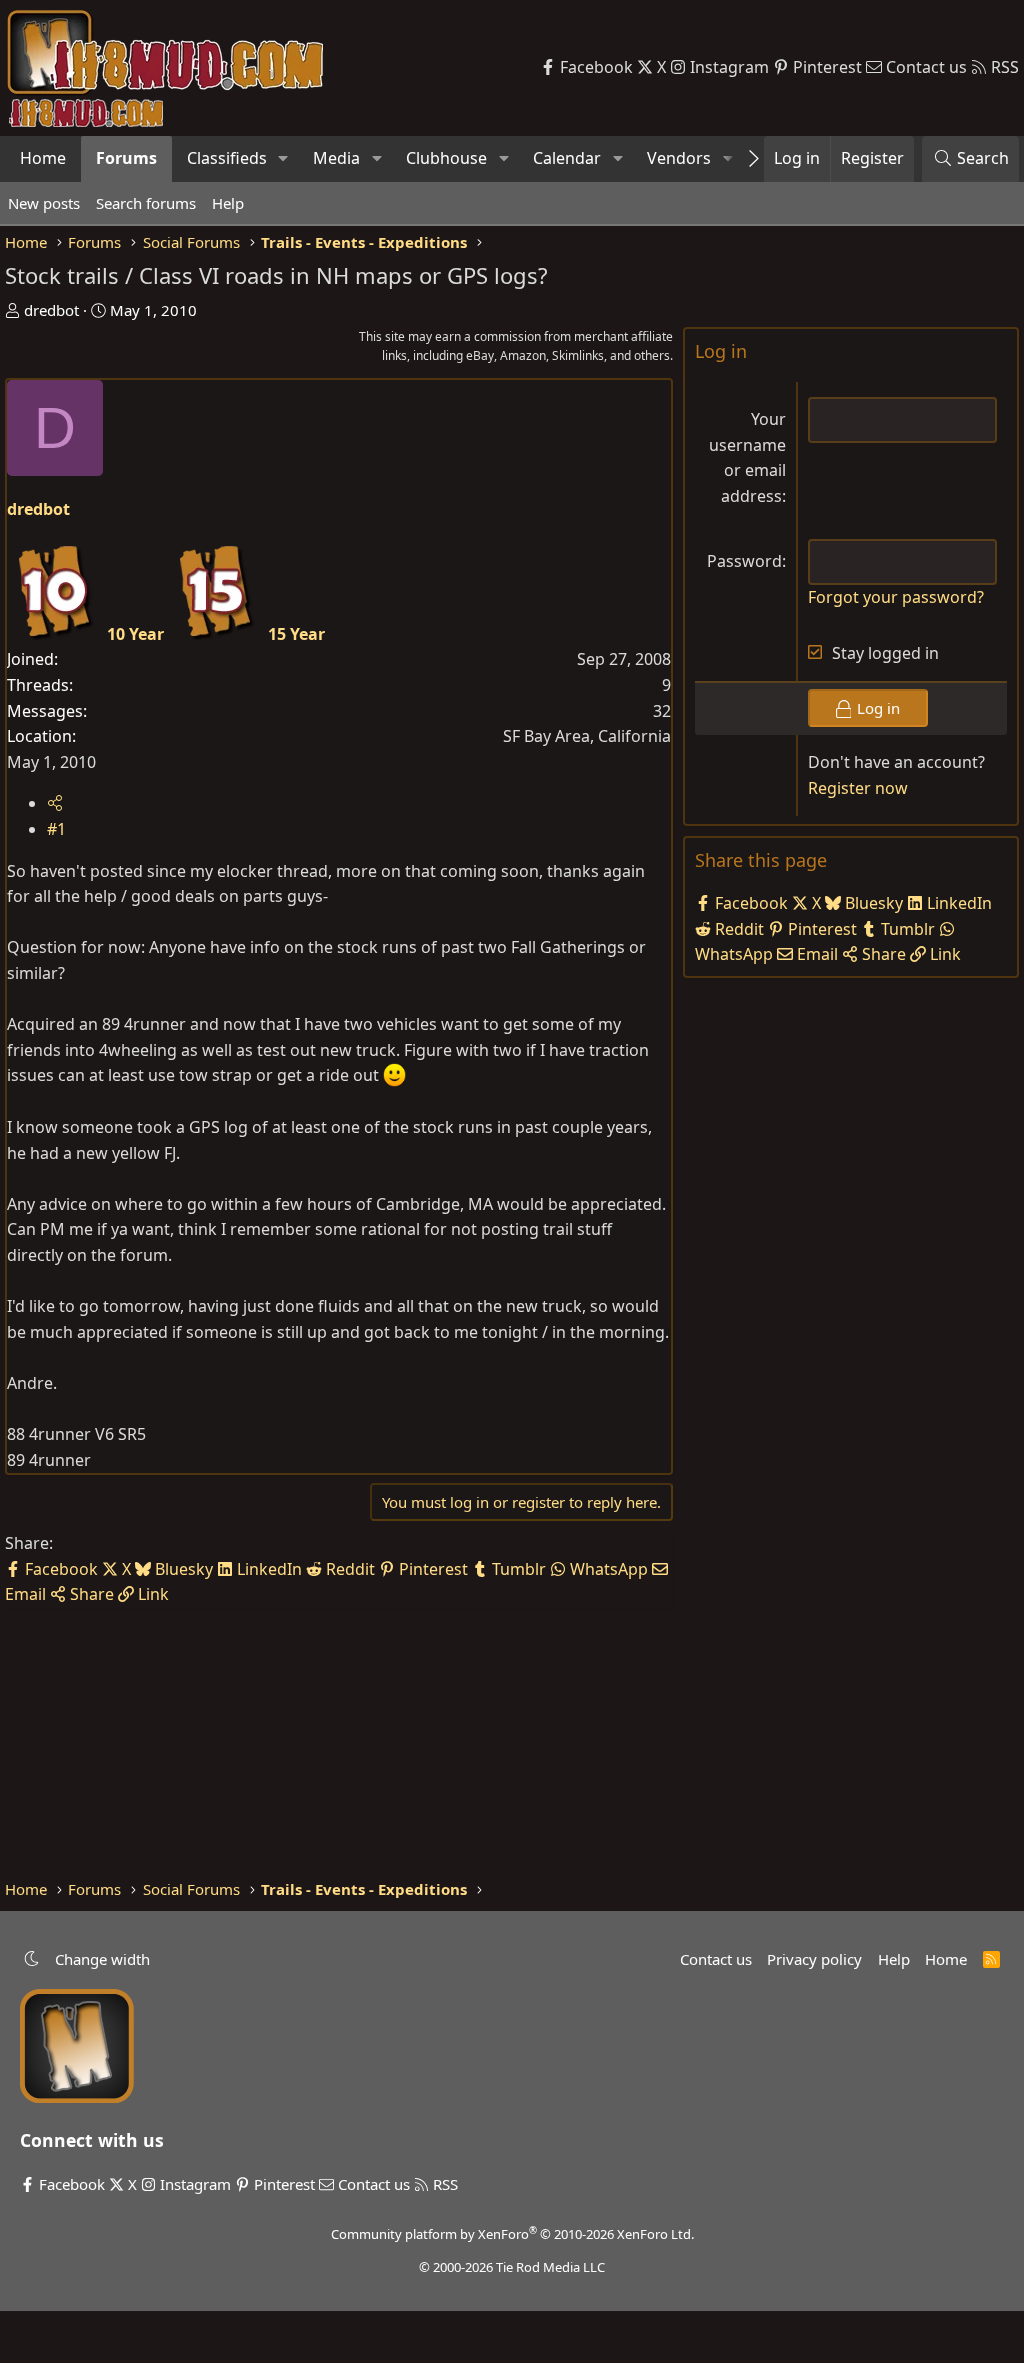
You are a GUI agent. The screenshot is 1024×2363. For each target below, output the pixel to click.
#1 (56, 829)
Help (228, 203)
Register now (858, 788)
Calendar (567, 158)
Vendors (679, 158)
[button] (283, 159)
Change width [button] (102, 1959)
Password (744, 561)
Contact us (716, 1959)
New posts (44, 203)
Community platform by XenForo (512, 2234)
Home (43, 158)
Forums (126, 158)
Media (336, 158)
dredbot (51, 310)
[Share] (55, 803)
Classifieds (227, 158)
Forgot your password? (896, 597)
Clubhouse (446, 158)
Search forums (146, 203)
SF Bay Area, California (587, 736)
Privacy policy (814, 1959)
